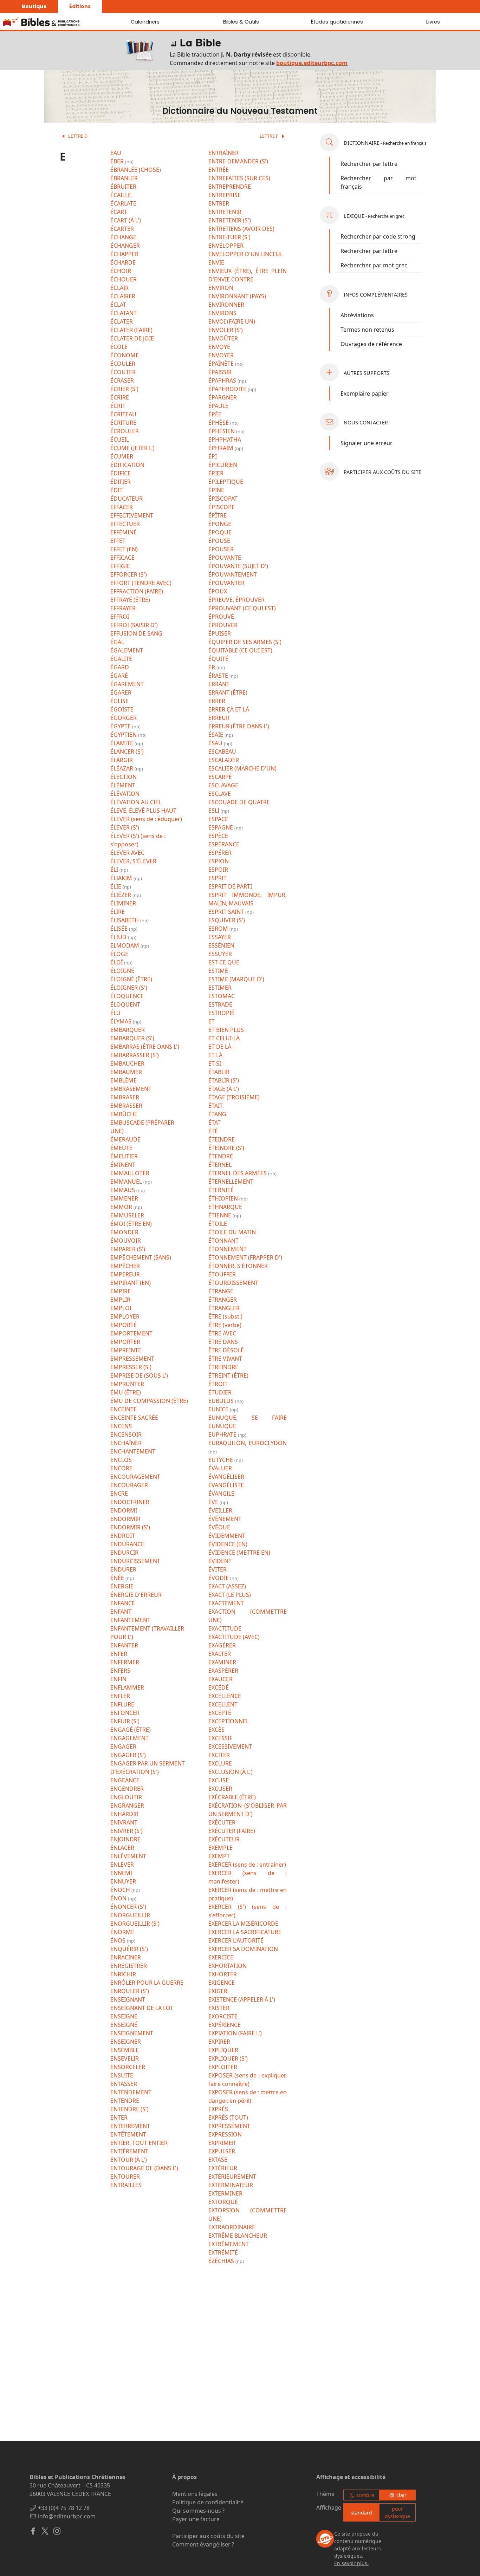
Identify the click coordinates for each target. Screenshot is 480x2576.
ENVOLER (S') (226, 330)
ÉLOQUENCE (127, 996)
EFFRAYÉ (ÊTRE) (130, 600)
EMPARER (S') (128, 1249)
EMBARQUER (128, 1030)
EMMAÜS (123, 1190)
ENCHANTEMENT (133, 1451)
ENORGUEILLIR (130, 1915)
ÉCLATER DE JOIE (132, 338)
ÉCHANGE (123, 237)
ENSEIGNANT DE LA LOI (141, 2008)
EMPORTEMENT (131, 1333)
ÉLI (115, 870)
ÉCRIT (118, 406)
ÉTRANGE (221, 1291)
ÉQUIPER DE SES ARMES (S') (245, 642)
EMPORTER (125, 1342)
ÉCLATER (122, 321)
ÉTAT (215, 1123)
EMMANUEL (127, 1182)
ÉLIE (116, 886)
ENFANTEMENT (130, 1620)
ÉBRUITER (123, 187)
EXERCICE (221, 1957)
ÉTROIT (218, 1384)
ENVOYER (221, 355)
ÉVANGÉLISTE (226, 1485)
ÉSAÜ (216, 743)
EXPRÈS (218, 2109)
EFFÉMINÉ (124, 532)
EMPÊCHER (125, 1266)
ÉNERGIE (122, 1586)
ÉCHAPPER (124, 254)
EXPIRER (219, 2042)
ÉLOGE (119, 954)
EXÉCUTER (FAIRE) (232, 1831)
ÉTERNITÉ (221, 1190)
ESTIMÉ (218, 971)
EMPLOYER (125, 1316)
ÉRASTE (219, 676)
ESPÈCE (218, 836)
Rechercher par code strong (378, 236)
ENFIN (118, 1679)
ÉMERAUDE (125, 1139)
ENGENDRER (127, 1789)
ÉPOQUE (220, 532)
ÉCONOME (125, 355)
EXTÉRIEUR (223, 2168)
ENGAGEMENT (129, 1738)
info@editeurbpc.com (67, 2516)
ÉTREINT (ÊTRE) (228, 1375)
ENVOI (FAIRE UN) (232, 321)
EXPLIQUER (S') (228, 2058)
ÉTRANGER (223, 1300)
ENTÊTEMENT (128, 2134)
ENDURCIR (124, 1553)
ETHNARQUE (225, 1207)
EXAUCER (220, 1679)
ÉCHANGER (125, 246)
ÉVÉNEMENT (225, 1519)
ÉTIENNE (220, 1215)
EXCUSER (220, 1789)
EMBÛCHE (124, 1114)
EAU (116, 153)
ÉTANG (217, 1114)
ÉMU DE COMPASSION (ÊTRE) (149, 1401)
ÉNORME (122, 1932)
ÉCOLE (119, 347)
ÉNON (119, 1898)
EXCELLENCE (225, 1696)
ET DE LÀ (220, 1047)
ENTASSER (124, 2084)
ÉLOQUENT (125, 1004)
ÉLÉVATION (125, 794)
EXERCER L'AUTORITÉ (236, 1940)
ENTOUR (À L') (129, 2160)
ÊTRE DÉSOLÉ (226, 1350)
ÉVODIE (219, 1578)
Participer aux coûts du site (208, 2536)
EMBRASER (125, 1097)
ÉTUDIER (220, 1392)
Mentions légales (195, 2494)
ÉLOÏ (117, 962)
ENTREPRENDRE (230, 187)
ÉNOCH (121, 1890)
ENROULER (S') (130, 1991)
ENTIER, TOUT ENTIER (139, 2143)
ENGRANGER (127, 1806)
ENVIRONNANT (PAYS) (237, 296)
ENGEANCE (125, 1780)
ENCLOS (121, 1460)
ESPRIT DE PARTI (230, 886)
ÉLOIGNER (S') (129, 988)
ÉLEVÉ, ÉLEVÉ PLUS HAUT (143, 811)
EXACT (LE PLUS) (230, 1595)
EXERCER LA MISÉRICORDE (243, 1924)
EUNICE (219, 1409)
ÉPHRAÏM (222, 448)
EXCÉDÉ (219, 1687)
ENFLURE (122, 1704)
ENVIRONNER (226, 305)
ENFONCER (125, 1713)
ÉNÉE (118, 1578)
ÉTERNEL (220, 1165)
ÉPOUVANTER (226, 583)
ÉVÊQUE (219, 1527)
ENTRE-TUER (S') (229, 237)
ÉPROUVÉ (221, 617)
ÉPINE (216, 490)
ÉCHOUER (124, 279)
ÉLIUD (119, 937)
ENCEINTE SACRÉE (134, 1418)
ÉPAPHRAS (223, 380)
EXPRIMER (222, 2143)
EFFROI (120, 617)
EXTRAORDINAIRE (232, 2227)
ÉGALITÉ (121, 659)
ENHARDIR (124, 1814)
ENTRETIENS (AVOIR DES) (241, 229)
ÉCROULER (125, 431)
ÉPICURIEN (223, 465)
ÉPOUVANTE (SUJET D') (238, 566)
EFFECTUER (125, 524)
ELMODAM (125, 945)
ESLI (215, 811)
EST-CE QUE (224, 962)
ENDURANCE (127, 1544)
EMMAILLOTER (130, 1173)
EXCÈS (216, 1730)
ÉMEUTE (121, 1148)
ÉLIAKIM (122, 878)
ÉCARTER (122, 229)
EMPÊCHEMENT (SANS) (141, 1257)
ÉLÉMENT (123, 785)
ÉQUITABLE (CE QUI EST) (240, 650)
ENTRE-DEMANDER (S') (238, 161)
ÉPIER (216, 473)
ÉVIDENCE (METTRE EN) (239, 1553)
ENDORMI (124, 1510)
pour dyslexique (397, 2512)
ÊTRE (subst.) (225, 1316)
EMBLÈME (124, 1080)
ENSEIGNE (124, 2016)
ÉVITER (218, 1569)
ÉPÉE (215, 414)
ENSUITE (122, 2075)
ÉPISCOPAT (223, 499)
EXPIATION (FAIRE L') (235, 2033)
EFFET (118, 541)
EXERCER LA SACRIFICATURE (245, 1932)
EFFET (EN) (124, 549)
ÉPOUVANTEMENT (233, 574)
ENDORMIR (125, 1519)
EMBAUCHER (127, 1063)
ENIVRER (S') (127, 1831)
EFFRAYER (123, 608)
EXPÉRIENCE (225, 2025)
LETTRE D (77, 136)
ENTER (119, 2118)
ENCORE (121, 1468)
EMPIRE (121, 1291)
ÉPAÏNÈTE (222, 364)
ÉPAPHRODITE (228, 389)
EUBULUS (222, 1401)
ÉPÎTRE (218, 515)
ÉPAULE (218, 406)
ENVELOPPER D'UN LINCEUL (246, 254)
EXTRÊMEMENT (229, 2244)
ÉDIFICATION (127, 465)
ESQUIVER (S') (227, 920)
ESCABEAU (222, 752)
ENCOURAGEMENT (135, 1477)
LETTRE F (270, 136)
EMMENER (124, 1198)
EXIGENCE (222, 1983)
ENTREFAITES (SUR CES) (239, 178)
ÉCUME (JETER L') (132, 448)
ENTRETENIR (225, 212)
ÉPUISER (220, 633)
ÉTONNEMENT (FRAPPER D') (245, 1257)
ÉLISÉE (120, 929)
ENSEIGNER (126, 2042)
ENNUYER (123, 1881)
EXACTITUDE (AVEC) (234, 1637)
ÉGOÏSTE (122, 709)
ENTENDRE (125, 2101)
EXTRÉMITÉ (223, 2252)
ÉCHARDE (123, 262)
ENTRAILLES (126, 2185)
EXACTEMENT (226, 1603)
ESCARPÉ (220, 777)
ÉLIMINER (123, 903)
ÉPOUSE (219, 541)
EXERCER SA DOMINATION (243, 1949)
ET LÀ (215, 1055)
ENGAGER (123, 1746)
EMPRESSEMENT (132, 1359)
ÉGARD (120, 667)
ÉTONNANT (223, 1241)
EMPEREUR (125, 1274)
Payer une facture (196, 2519)
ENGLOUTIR (126, 1797)
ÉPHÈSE (219, 423)
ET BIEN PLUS (226, 1030)
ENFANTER (124, 1645)
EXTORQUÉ (223, 2202)
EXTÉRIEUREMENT (232, 2177)
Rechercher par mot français (378, 182)
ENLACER (122, 1848)
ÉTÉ (213, 1131)
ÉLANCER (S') (127, 752)
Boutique (34, 6)
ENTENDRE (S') (129, 2109)
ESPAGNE (221, 827)
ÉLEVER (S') (125, 827)
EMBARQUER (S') (132, 1038)
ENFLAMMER (127, 1687)
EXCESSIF (220, 1738)
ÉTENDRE (221, 1156)
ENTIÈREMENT (129, 2151)
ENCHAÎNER (126, 1443)
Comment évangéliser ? (203, 2544)
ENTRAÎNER (223, 153)
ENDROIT (123, 1536)
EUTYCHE (221, 1460)
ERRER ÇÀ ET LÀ (229, 709)
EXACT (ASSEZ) (227, 1586)
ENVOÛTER (223, 338)
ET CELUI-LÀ (224, 1038)
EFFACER (122, 507)
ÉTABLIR (219, 1072)
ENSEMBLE (125, 2050)
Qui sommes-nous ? (198, 2511)
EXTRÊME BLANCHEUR (238, 2236)
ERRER (217, 701)
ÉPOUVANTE (225, 558)
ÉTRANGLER (224, 1308)
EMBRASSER (126, 1106)
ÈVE (214, 1502)
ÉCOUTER (123, 372)
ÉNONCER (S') (128, 1907)
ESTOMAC (222, 996)
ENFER (119, 1654)
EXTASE (218, 2160)
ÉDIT (116, 490)
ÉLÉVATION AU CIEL (136, 802)
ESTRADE (220, 1004)
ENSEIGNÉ (124, 2025)
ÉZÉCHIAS (222, 2261)
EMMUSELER (127, 1215)
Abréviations (357, 315)
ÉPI (213, 456)
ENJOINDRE (125, 1839)
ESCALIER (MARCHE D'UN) (242, 768)
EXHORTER (223, 1974)
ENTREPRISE (225, 195)
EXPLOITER (223, 2067)
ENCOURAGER (129, 1485)
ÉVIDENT (220, 1561)
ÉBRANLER (124, 178)
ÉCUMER (122, 456)
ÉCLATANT (124, 313)
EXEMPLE (220, 1848)
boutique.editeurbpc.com (312, 63)
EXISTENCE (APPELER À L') (242, 1999)
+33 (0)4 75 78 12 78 (64, 2508)
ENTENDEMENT (131, 2092)
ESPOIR (218, 870)
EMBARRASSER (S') (135, 1055)
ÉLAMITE (122, 743)
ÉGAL (117, 642)
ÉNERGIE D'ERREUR (136, 1595)
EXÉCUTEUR (224, 1839)
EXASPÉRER (223, 1671)
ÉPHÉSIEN (222, 431)
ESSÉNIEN (221, 945)
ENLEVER (122, 1865)
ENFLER (120, 1696)
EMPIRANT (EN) (131, 1283)
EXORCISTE (223, 2016)
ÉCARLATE (123, 203)
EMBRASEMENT (131, 1089)
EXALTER (220, 1654)
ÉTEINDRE (222, 1139)
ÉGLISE (119, 701)
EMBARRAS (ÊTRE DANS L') (145, 1047)
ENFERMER (125, 1662)
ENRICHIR (123, 1974)
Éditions (80, 6)
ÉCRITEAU (123, 414)
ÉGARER (121, 692)
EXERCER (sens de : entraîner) (247, 1865)
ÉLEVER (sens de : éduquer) (146, 819)
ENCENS (121, 1426)
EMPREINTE (126, 1350)
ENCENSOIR (126, 1435)
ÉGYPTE (121, 726)
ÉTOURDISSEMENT (233, 1283)
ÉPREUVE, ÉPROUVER (236, 600)
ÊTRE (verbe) (225, 1325)
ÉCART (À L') (126, 220)
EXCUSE (219, 1780)
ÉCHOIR (121, 271)
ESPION (219, 861)
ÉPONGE (220, 524)
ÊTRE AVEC (222, 1333)
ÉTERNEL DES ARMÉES (238, 1173)
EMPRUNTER (127, 1384)
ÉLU (115, 1013)
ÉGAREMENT (127, 684)
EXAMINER (222, 1662)
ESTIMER (220, 988)
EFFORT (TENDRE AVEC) (141, 583)
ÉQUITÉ (218, 659)
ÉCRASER (122, 380)
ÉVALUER (220, 1468)
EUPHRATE (223, 1435)
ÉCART (119, 212)
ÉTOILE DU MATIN (232, 1232)
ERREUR (219, 718)
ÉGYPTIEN (124, 735)
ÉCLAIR (119, 288)
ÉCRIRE (120, 397)
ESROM (219, 929)
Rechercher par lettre (369, 164)
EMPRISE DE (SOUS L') (139, 1375)
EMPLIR (120, 1300)
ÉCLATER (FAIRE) (131, 330)
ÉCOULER (123, 364)
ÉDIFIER (121, 482)
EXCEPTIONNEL (229, 1721)
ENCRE (119, 1494)
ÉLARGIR (122, 760)
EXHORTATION (228, 1966)
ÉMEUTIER (124, 1156)
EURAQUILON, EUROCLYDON (248, 1443)
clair (401, 2495)
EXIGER (218, 1991)
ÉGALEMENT (127, 650)
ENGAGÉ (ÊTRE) (131, 1730)
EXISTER (219, 2008)
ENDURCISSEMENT (135, 1561)
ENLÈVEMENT (128, 1856)
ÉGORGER (124, 718)
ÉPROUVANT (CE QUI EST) (242, 608)
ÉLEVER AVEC (127, 853)
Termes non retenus (367, 330)
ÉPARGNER (223, 397)
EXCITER (219, 1755)
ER (212, 667)
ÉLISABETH (125, 920)
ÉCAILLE (121, 195)
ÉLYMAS (122, 1021)
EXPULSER (222, 2151)
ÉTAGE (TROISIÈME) (234, 1097)
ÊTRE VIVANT (225, 1359)
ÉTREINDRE (223, 1367)
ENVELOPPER (226, 246)
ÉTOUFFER (222, 1274)
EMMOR (122, 1207)
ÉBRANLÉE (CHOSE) (136, 170)
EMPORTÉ (124, 1325)
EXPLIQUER (223, 2050)
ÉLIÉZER (121, 895)
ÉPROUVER (223, 625)
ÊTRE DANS (223, 1342)
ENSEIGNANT (128, 1999)
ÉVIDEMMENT (227, 1536)
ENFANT (121, 1612)
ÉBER (118, 161)
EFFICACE (122, 558)
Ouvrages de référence (371, 344)
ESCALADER (224, 760)
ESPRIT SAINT (227, 912)
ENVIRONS (222, 313)
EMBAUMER (126, 1072)
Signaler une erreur (367, 443)
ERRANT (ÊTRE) (228, 692)
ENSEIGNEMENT (132, 2033)
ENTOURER (125, 2177)
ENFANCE (123, 1603)
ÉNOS (119, 1940)
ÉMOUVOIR (126, 1241)
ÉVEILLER (220, 1510)
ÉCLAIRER (123, 296)
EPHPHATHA (225, 440)
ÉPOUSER (221, 549)
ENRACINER (126, 1957)
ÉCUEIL (120, 440)
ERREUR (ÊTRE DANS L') (239, 726)
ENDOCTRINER (130, 1502)
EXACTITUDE (225, 1628)
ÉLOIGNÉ (122, 971)
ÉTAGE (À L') (224, 1089)
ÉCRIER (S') (124, 389)
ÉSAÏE (216, 735)
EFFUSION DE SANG (136, 633)
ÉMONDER (124, 1232)
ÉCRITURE (123, 423)
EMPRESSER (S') (131, 1367)
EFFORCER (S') (129, 574)
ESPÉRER (220, 853)
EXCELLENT (223, 1704)
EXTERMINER (225, 2193)
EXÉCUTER (222, 1822)
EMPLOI (121, 1308)
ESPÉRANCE (224, 844)
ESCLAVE (220, 794)
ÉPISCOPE (222, 507)
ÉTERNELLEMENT (231, 1182)
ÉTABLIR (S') (224, 1080)
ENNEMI (121, 1873)
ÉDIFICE (121, 473)
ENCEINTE (124, 1409)
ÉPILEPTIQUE (226, 482)
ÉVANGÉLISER (226, 1477)
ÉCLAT (118, 305)
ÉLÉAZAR (122, 768)
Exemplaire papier (365, 393)
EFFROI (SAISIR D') (134, 625)
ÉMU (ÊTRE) (126, 1392)
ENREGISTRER (129, 1966)
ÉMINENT (123, 1165)
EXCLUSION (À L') (231, 1772)
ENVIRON (221, 288)
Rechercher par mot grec (374, 265)
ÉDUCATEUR (127, 499)
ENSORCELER (128, 2067)
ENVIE (216, 262)
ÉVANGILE (221, 1494)
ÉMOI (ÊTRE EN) (131, 1224)
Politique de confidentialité (208, 2502)
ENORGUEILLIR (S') (135, 1924)
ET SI (215, 1063)
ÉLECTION (124, 777)
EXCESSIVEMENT (230, 1746)
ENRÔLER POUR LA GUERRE (147, 1983)
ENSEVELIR (125, 2058)
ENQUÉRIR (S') (129, 1949)
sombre (365, 2495)
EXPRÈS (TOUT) (228, 2118)
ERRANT (219, 684)
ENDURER (123, 1569)
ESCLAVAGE (223, 785)
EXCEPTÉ (220, 1713)
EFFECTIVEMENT (132, 515)
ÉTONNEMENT (228, 1249)
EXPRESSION (225, 2134)
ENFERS (120, 1671)
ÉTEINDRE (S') (226, 1148)
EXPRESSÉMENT (229, 2126)
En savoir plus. (351, 2563)
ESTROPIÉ (221, 1013)
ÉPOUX (218, 591)
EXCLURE (220, 1763)
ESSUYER (220, 954)
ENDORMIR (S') (130, 1527)
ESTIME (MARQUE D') (236, 979)
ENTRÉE (219, 170)
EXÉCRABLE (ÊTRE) (232, 1797)
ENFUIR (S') (125, 1721)
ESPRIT (218, 878)
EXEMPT (219, 1856)
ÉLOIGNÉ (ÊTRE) (131, 979)
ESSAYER (220, 937)
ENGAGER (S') (128, 1755)
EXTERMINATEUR (231, 2185)
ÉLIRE (118, 912)
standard (361, 2513)
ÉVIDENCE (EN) (228, 1544)
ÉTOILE (218, 1224)
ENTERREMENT (130, 2126)
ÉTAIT (216, 1106)
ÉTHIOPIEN (224, 1198)
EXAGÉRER (222, 1645)
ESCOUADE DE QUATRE (239, 802)
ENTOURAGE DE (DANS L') (144, 2168)
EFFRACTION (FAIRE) (137, 591)
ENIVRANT (124, 1822)
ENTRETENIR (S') (230, 220)
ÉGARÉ (119, 676)
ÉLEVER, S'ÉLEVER (133, 861)
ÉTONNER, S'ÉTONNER (238, 1266)
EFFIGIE (120, 566)
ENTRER (219, 203)
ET (212, 1021)
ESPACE (218, 819)
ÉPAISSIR (220, 372)
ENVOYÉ (219, 347)
